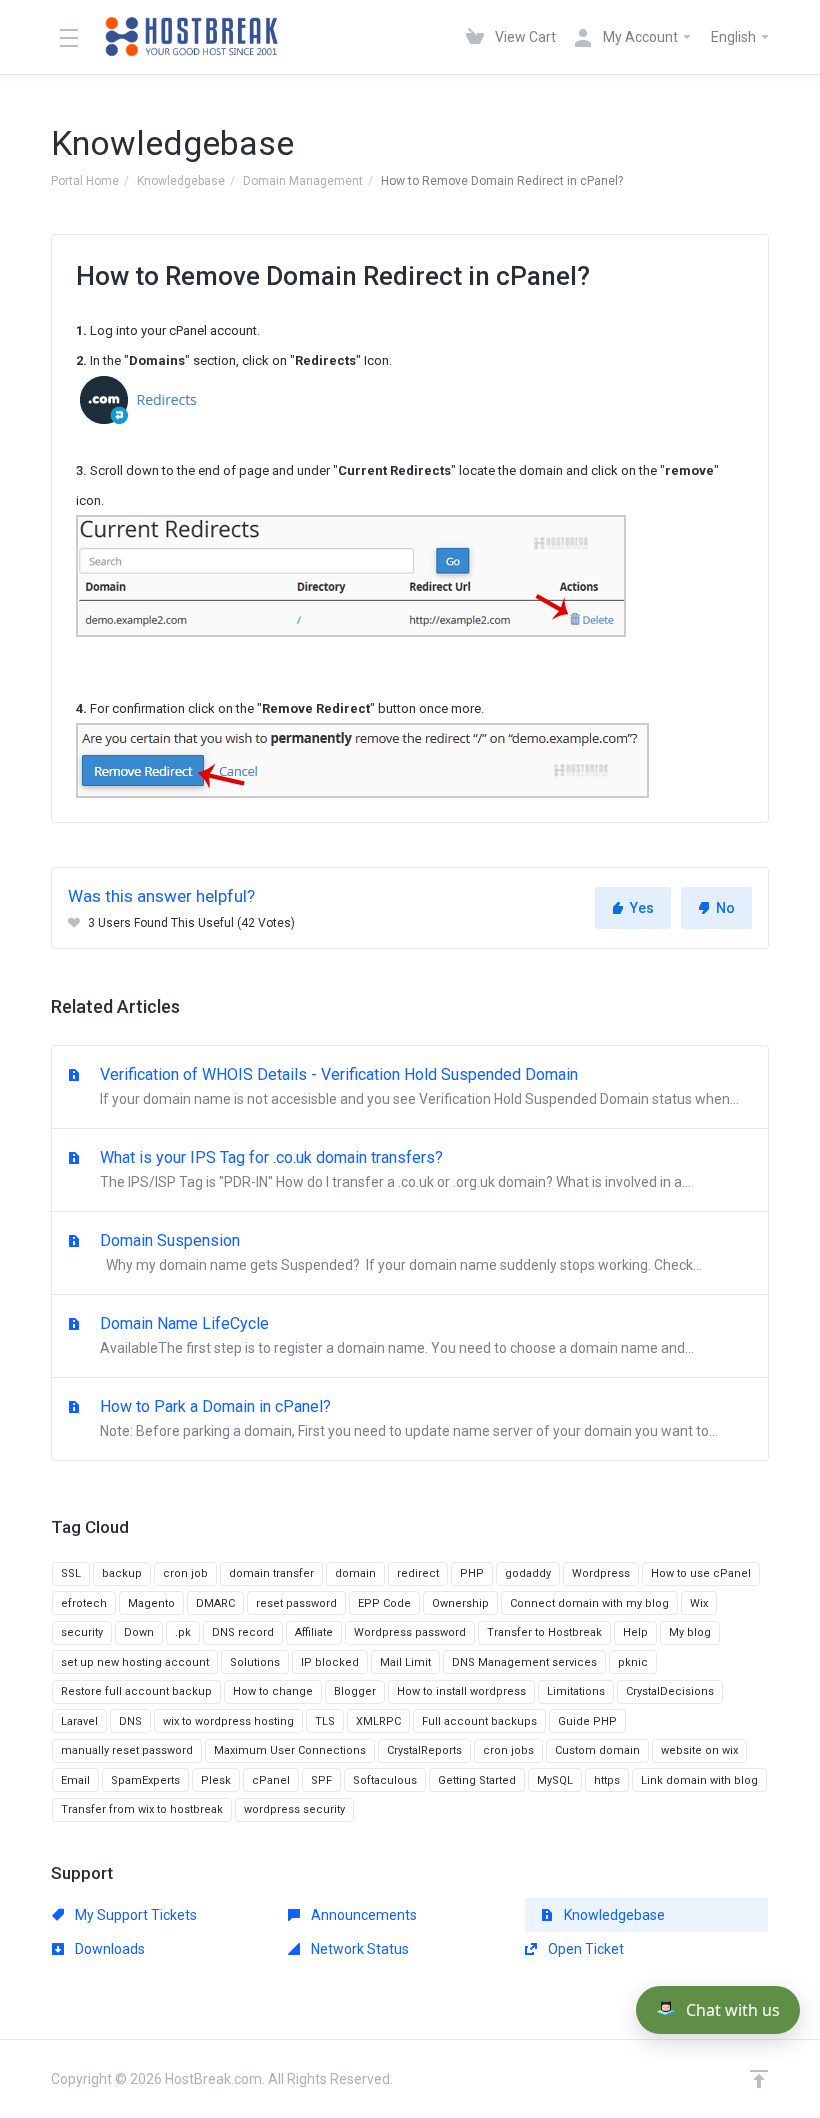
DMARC (215, 1603)
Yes (642, 908)
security (82, 1632)
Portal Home (85, 181)
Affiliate (314, 1632)
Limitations (576, 1691)
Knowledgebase (181, 181)
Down (139, 1632)
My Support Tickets (134, 1915)
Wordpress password (410, 1632)
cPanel (271, 1780)
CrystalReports (424, 1750)
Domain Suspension (399, 1252)
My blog (690, 1632)
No (725, 908)
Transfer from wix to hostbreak (142, 1809)
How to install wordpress (461, 1691)
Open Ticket (584, 1949)
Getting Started (477, 1780)
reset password (296, 1603)
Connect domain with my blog (589, 1603)
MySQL (555, 1780)
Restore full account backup (136, 1691)
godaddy (528, 1573)
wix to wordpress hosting (228, 1721)
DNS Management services (524, 1662)
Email (75, 1780)
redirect (418, 1573)
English (735, 37)
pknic (633, 1662)
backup (122, 1573)
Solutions (255, 1662)
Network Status (358, 1949)
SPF (321, 1780)
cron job (185, 1573)
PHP (472, 1573)
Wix (699, 1603)
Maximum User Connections (290, 1750)
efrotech (84, 1603)
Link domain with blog (699, 1780)
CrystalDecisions (670, 1691)
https (607, 1780)
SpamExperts (145, 1780)
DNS (130, 1721)
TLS (325, 1721)
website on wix (699, 1750)
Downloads (108, 1949)
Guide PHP (587, 1721)
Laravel (79, 1721)
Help (635, 1632)
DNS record (243, 1632)
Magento (151, 1603)
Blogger (355, 1691)
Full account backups (479, 1721)
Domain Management (303, 181)
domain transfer (271, 1573)
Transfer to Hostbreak (544, 1632)
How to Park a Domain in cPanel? (407, 1418)
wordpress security (294, 1809)
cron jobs (508, 1750)
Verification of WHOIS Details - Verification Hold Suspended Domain (417, 1086)
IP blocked (330, 1662)
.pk (183, 1632)
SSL (71, 1573)
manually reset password (127, 1750)
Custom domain (597, 1750)
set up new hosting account (135, 1662)
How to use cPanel (701, 1573)
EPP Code (384, 1603)
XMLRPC (378, 1721)
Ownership (460, 1603)
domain (355, 1573)
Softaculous (385, 1780)
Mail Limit (405, 1662)
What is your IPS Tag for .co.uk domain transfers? (393, 1169)
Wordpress (601, 1573)
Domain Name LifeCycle (395, 1335)
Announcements (362, 1915)
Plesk (216, 1780)
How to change (273, 1691)
